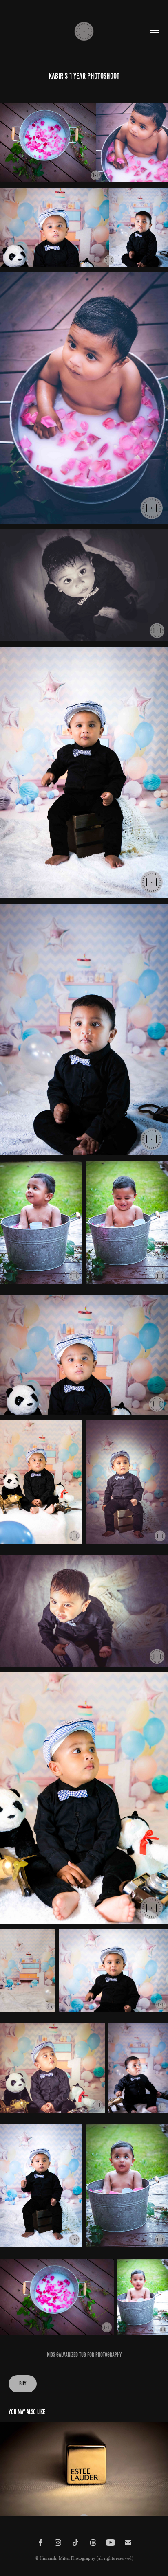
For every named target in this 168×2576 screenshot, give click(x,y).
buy (23, 2384)
